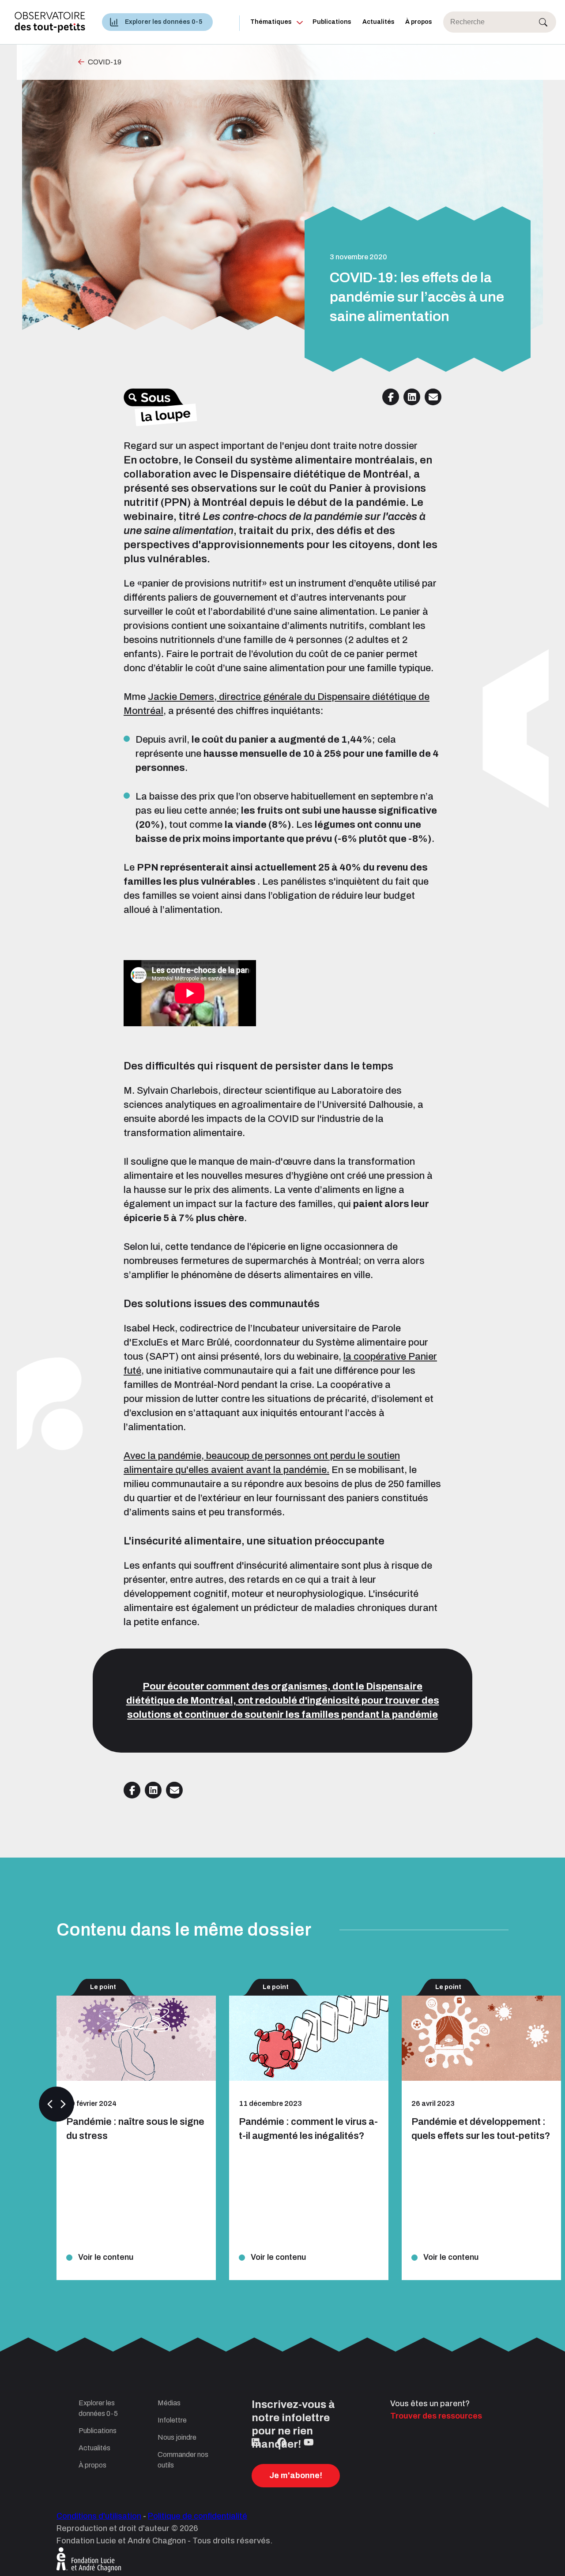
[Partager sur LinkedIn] (412, 397)
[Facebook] (282, 2442)
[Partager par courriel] (433, 397)
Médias (169, 2403)
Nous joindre (177, 2437)
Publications (332, 22)
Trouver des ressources (436, 2416)
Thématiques (271, 22)
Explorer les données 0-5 (164, 22)
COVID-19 (105, 62)
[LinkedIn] (256, 2442)
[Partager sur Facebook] (391, 397)
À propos (419, 22)
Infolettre (172, 2420)
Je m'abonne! (296, 2475)
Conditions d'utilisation (99, 2516)
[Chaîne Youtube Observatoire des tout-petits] (309, 2442)
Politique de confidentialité (198, 2516)
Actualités (379, 22)
